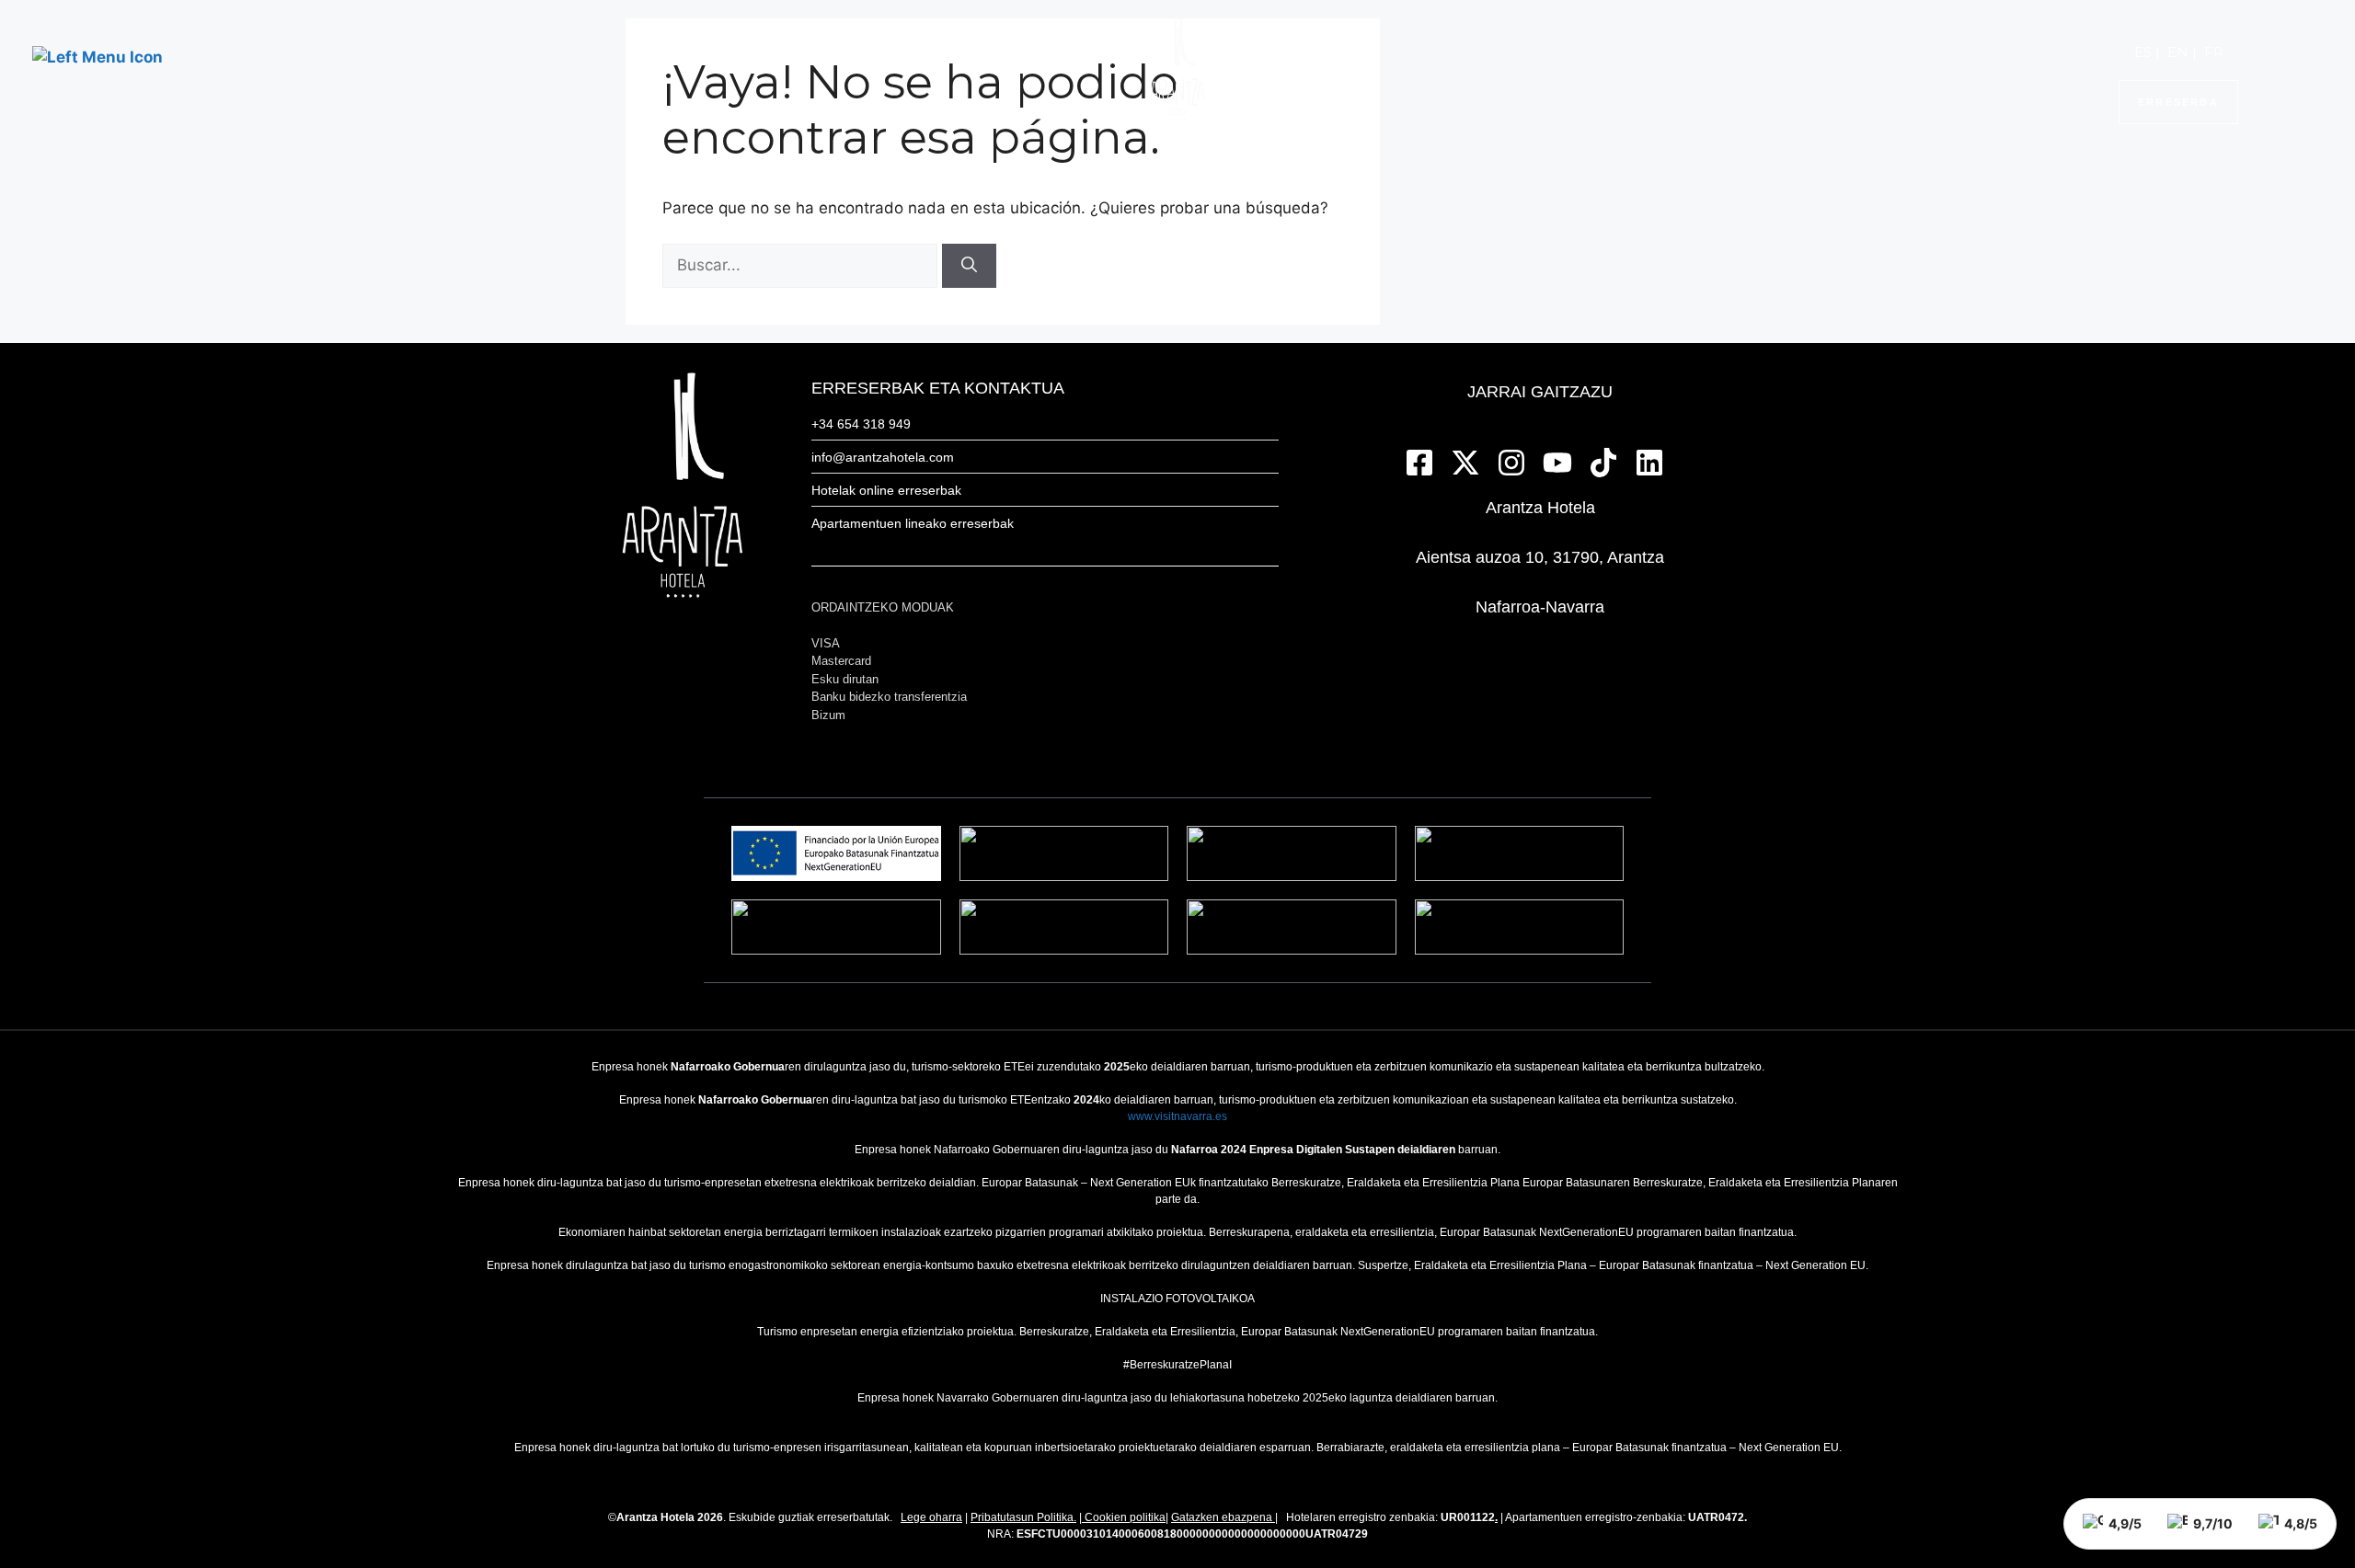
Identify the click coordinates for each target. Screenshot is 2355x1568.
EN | (2182, 52)
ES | (2147, 52)
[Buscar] (969, 266)
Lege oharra (931, 1517)
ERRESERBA (2178, 102)
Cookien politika (1125, 1517)
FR (2214, 52)
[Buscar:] (802, 265)
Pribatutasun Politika (1022, 1517)
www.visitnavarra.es (1177, 1116)
